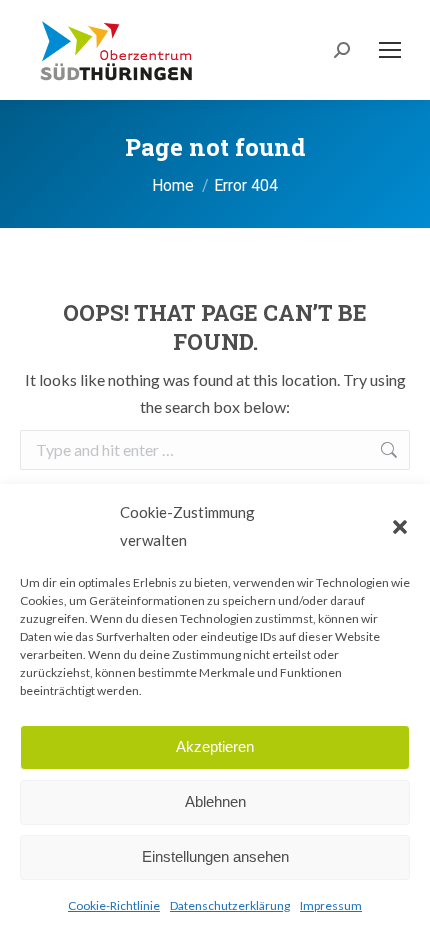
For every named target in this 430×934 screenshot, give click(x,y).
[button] (400, 527)
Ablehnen (215, 801)
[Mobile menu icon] (390, 50)
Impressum (331, 905)
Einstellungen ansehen (215, 856)
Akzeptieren (215, 746)
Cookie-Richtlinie (114, 905)
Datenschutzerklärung (230, 905)
